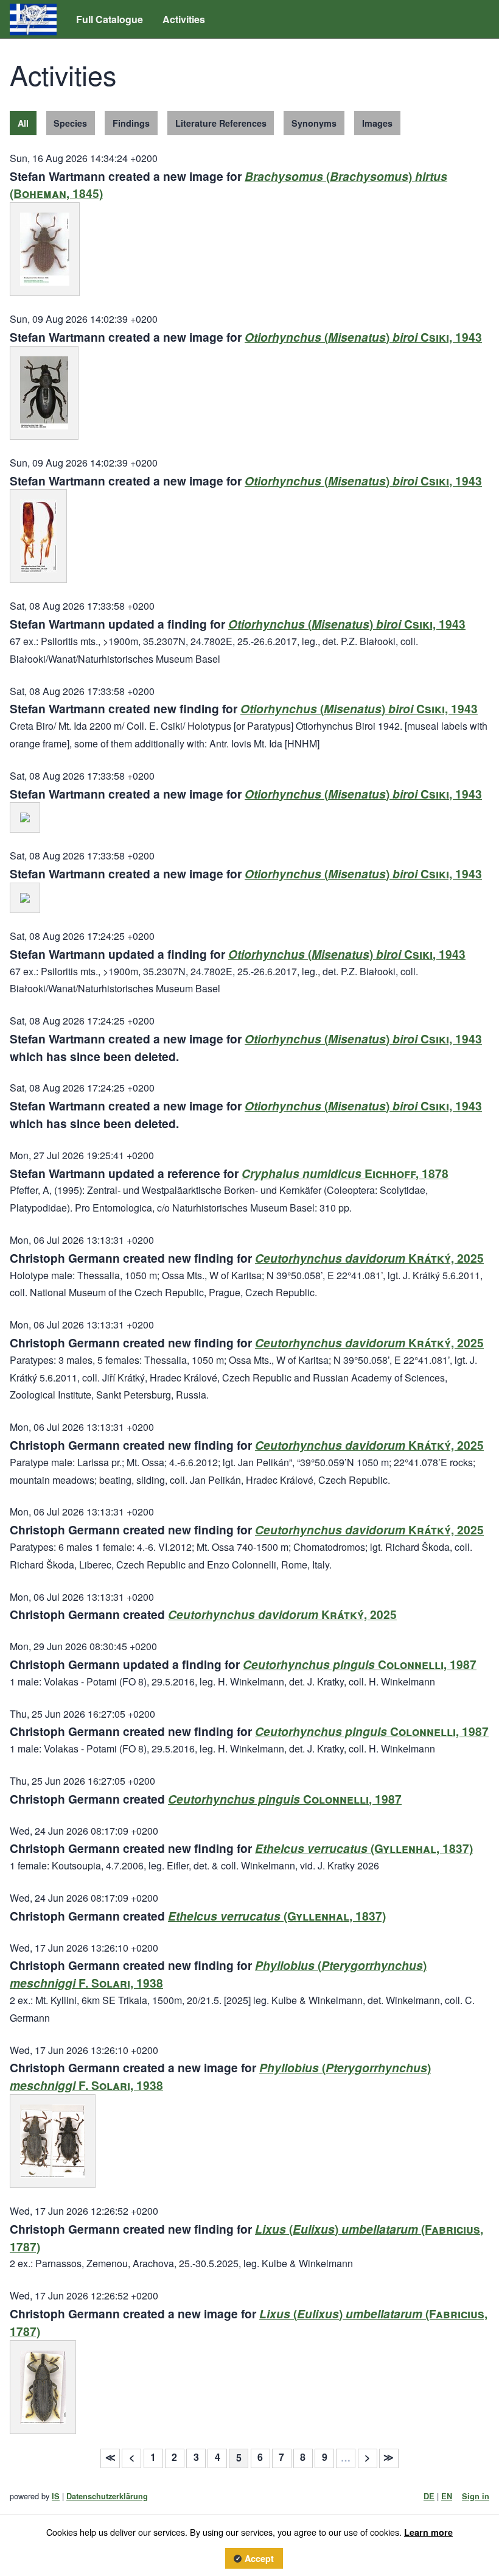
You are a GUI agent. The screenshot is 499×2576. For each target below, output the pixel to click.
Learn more (428, 2532)
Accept (259, 2558)
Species (70, 123)
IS (56, 2496)
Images (377, 123)
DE (429, 2496)
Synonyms (314, 123)
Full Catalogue (110, 19)
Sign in (476, 2496)
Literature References (221, 123)
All (23, 123)
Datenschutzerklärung (107, 2496)
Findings (131, 123)
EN (447, 2496)
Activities (184, 19)
